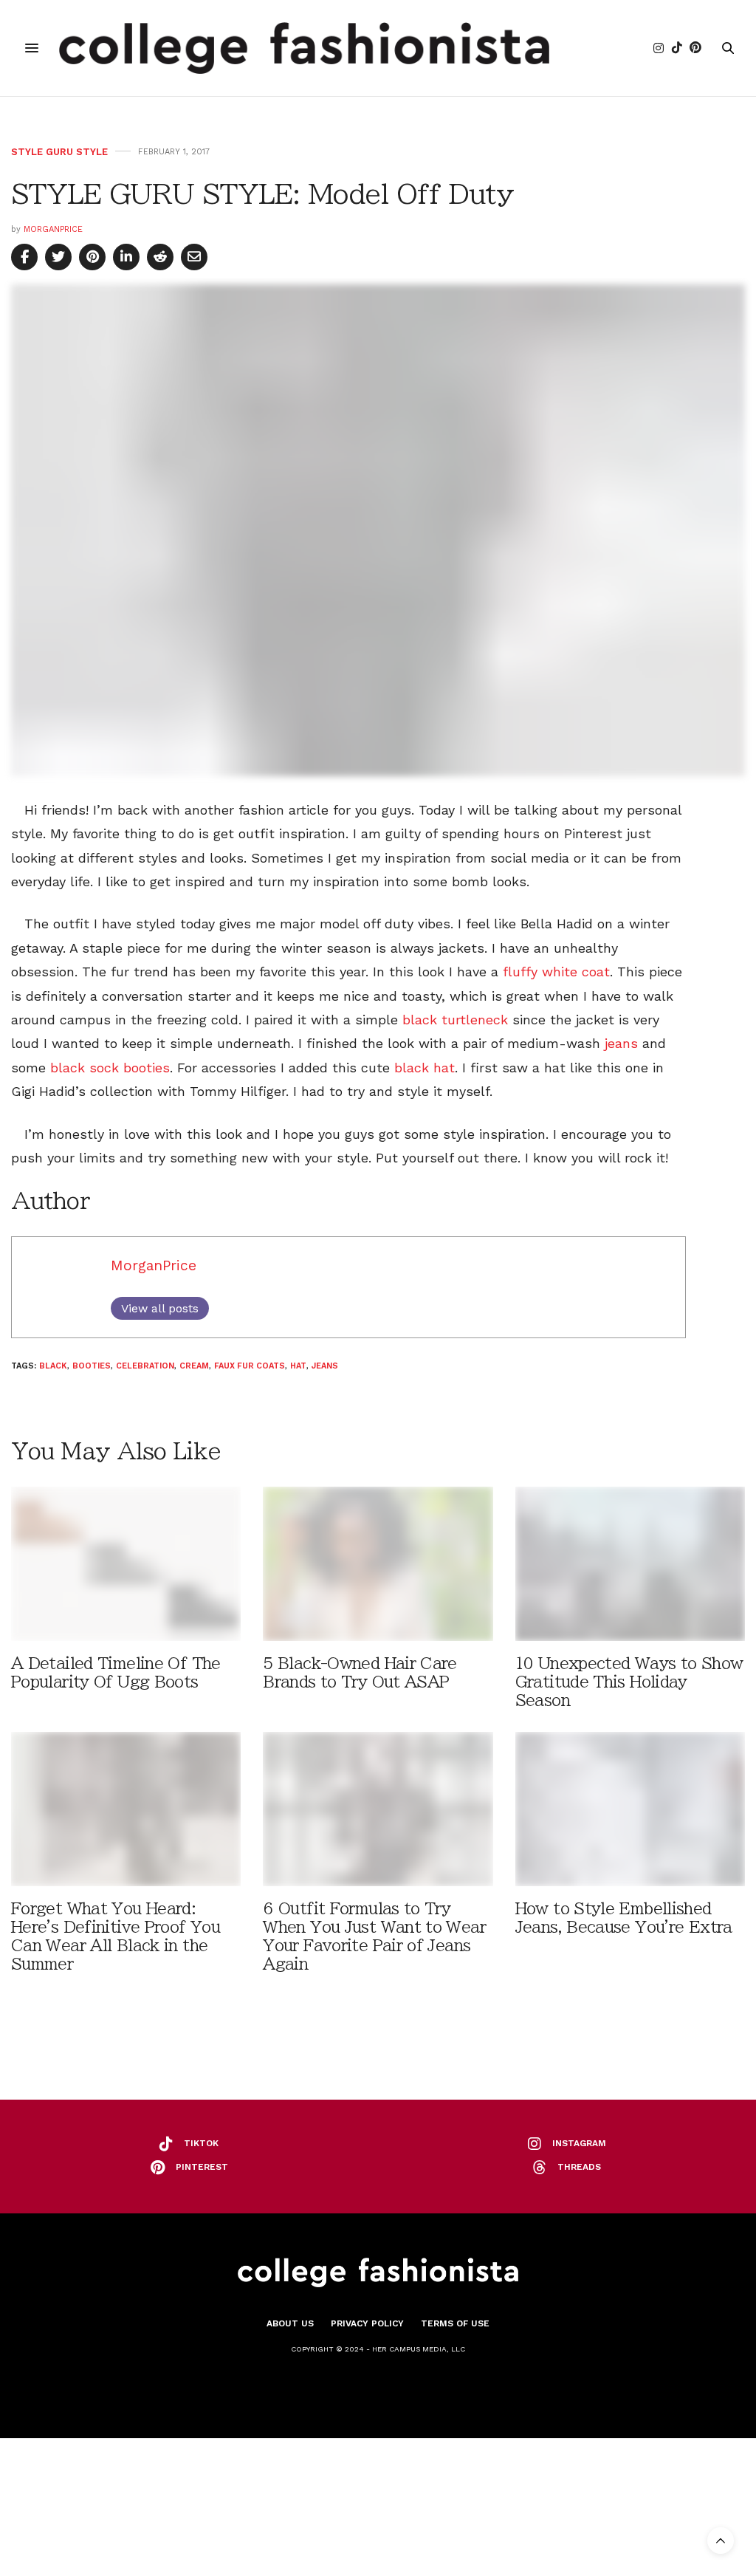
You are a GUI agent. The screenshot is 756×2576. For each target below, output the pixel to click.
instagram (579, 2143)
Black (53, 1366)
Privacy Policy (367, 2323)
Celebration (145, 1366)
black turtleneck (455, 1020)
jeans (619, 1043)
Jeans (325, 1366)
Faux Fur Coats (250, 1366)
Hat (298, 1366)
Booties (92, 1366)
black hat (422, 1068)
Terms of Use (455, 2323)
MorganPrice (53, 229)
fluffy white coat (556, 972)
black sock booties (110, 1068)
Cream (194, 1366)
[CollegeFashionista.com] (305, 48)
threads (579, 2167)
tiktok (201, 2143)
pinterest (202, 2167)
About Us (290, 2323)
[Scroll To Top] (721, 2541)
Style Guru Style (59, 152)
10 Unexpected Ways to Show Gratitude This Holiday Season (629, 1682)
